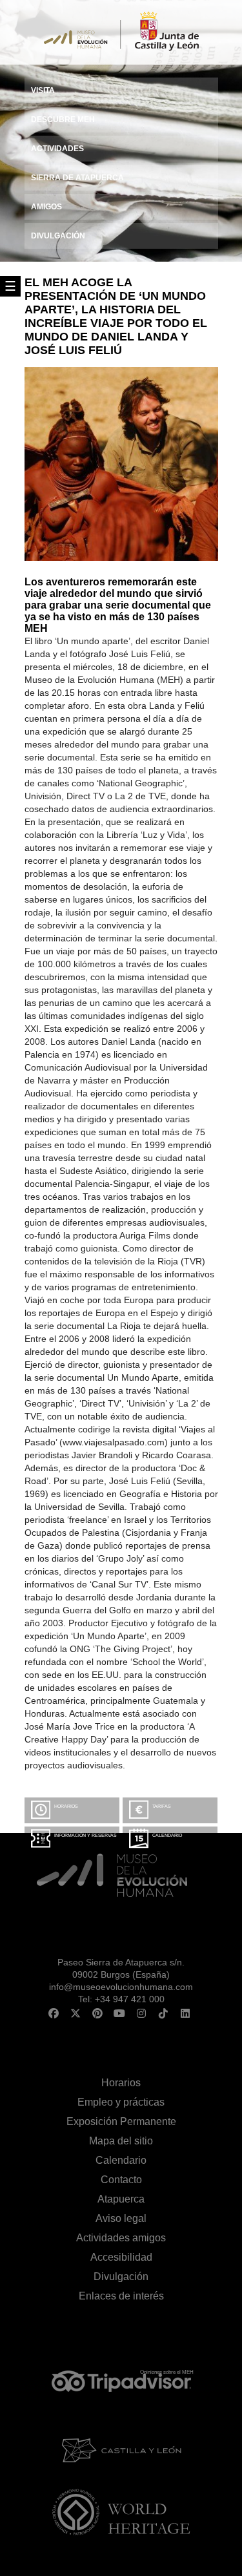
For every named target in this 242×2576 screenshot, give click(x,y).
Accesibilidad (121, 2257)
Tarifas (162, 1806)
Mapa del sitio (121, 2141)
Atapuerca (121, 2199)
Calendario (167, 1835)
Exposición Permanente (121, 2121)
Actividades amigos (121, 2238)
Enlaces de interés (121, 2296)
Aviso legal (121, 2218)
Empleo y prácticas (121, 2102)
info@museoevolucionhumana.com (121, 1987)
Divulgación (121, 2277)
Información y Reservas (86, 1835)
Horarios (66, 1806)
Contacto (121, 2180)
